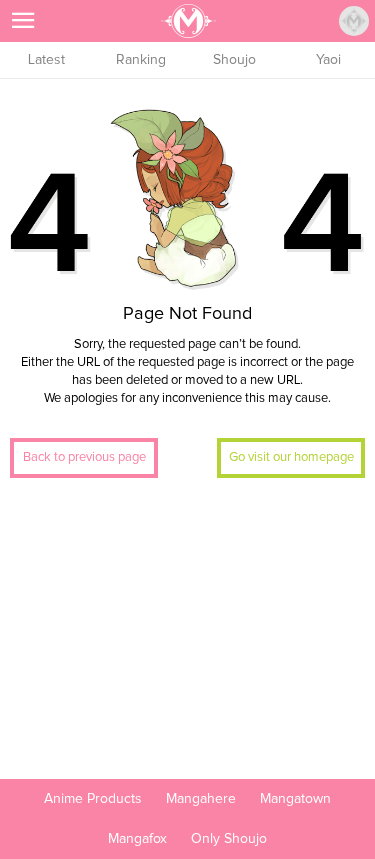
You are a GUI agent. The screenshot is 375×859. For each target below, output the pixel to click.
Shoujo (234, 60)
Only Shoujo (229, 839)
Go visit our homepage (291, 457)
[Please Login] (354, 21)
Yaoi (328, 60)
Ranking (141, 60)
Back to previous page (84, 457)
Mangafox (137, 839)
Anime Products (93, 799)
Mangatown (295, 799)
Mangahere (201, 799)
